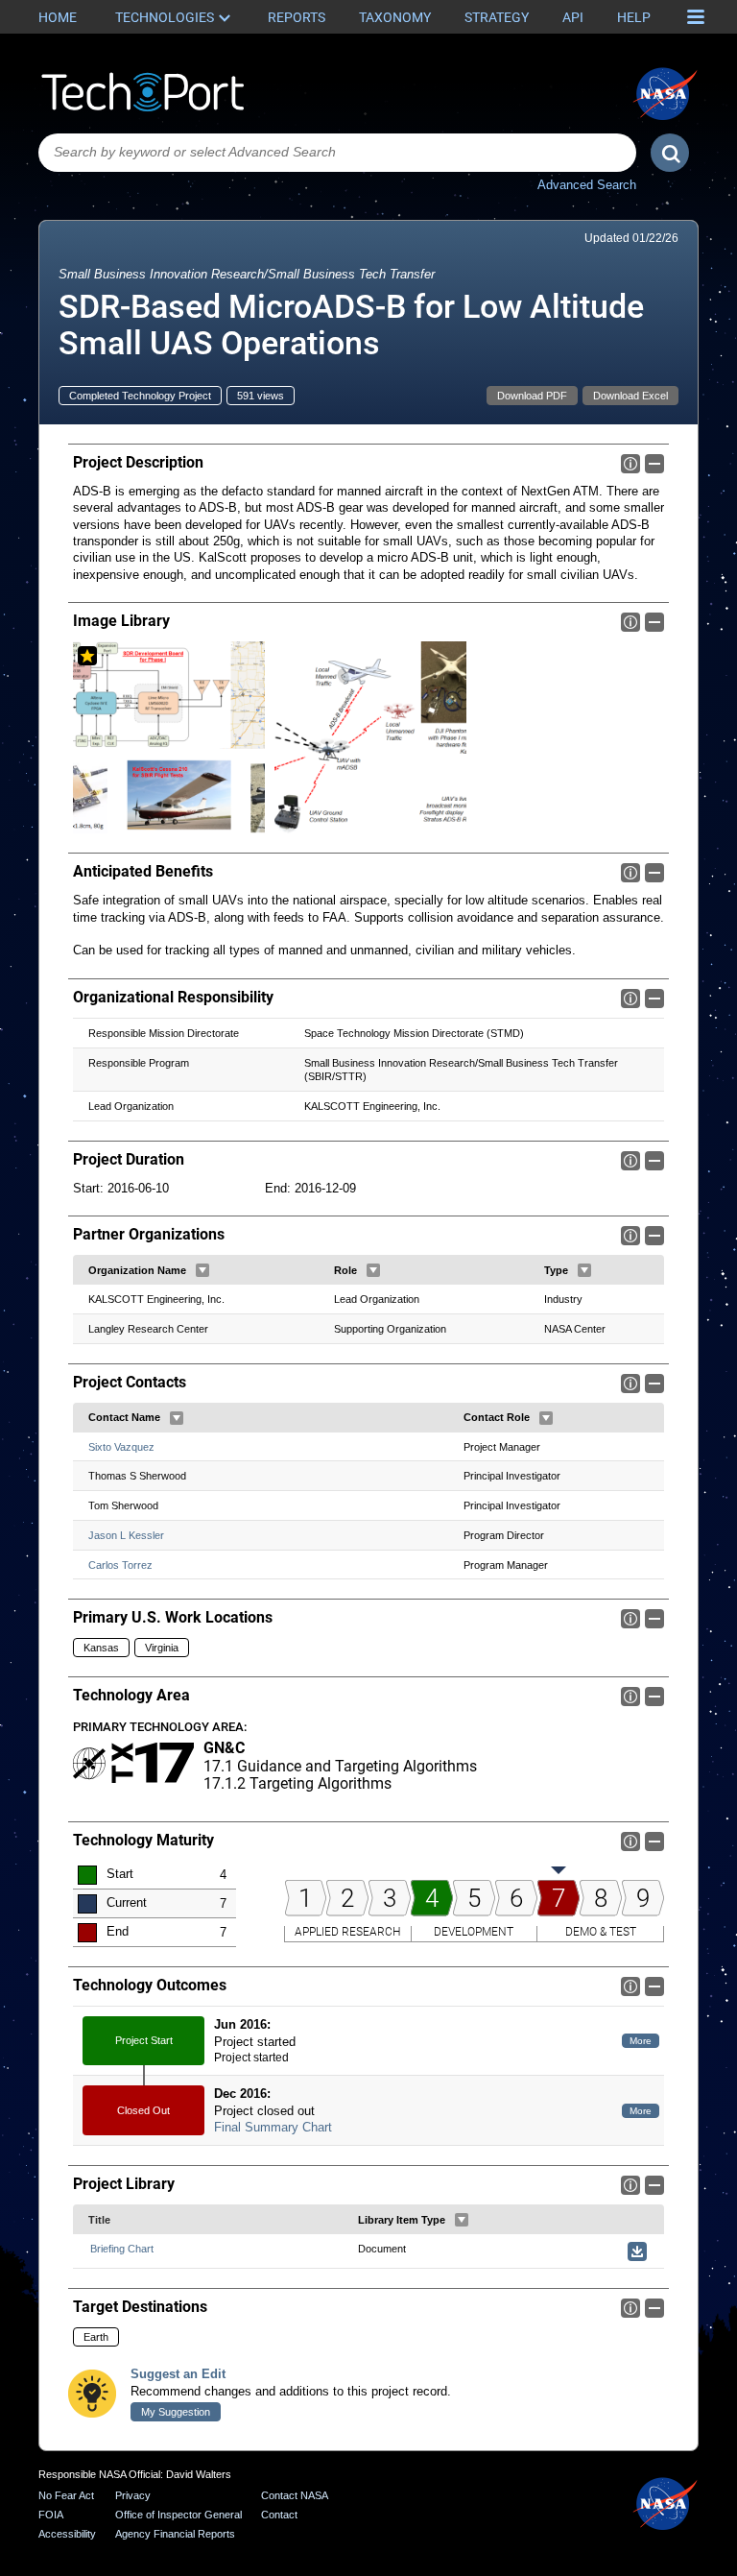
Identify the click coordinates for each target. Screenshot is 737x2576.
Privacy (133, 2495)
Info (630, 464)
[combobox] (337, 153)
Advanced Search (587, 185)
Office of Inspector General (178, 2515)
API (573, 17)
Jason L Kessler (126, 1535)
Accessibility (67, 2534)
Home (58, 17)
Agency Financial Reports (175, 2534)
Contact (279, 2515)
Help (634, 17)
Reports (297, 17)
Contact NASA (295, 2495)
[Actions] (202, 1270)
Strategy (497, 17)
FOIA (51, 2515)
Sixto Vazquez (121, 1447)
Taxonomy (395, 17)
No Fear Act (66, 2495)
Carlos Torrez (120, 1565)
